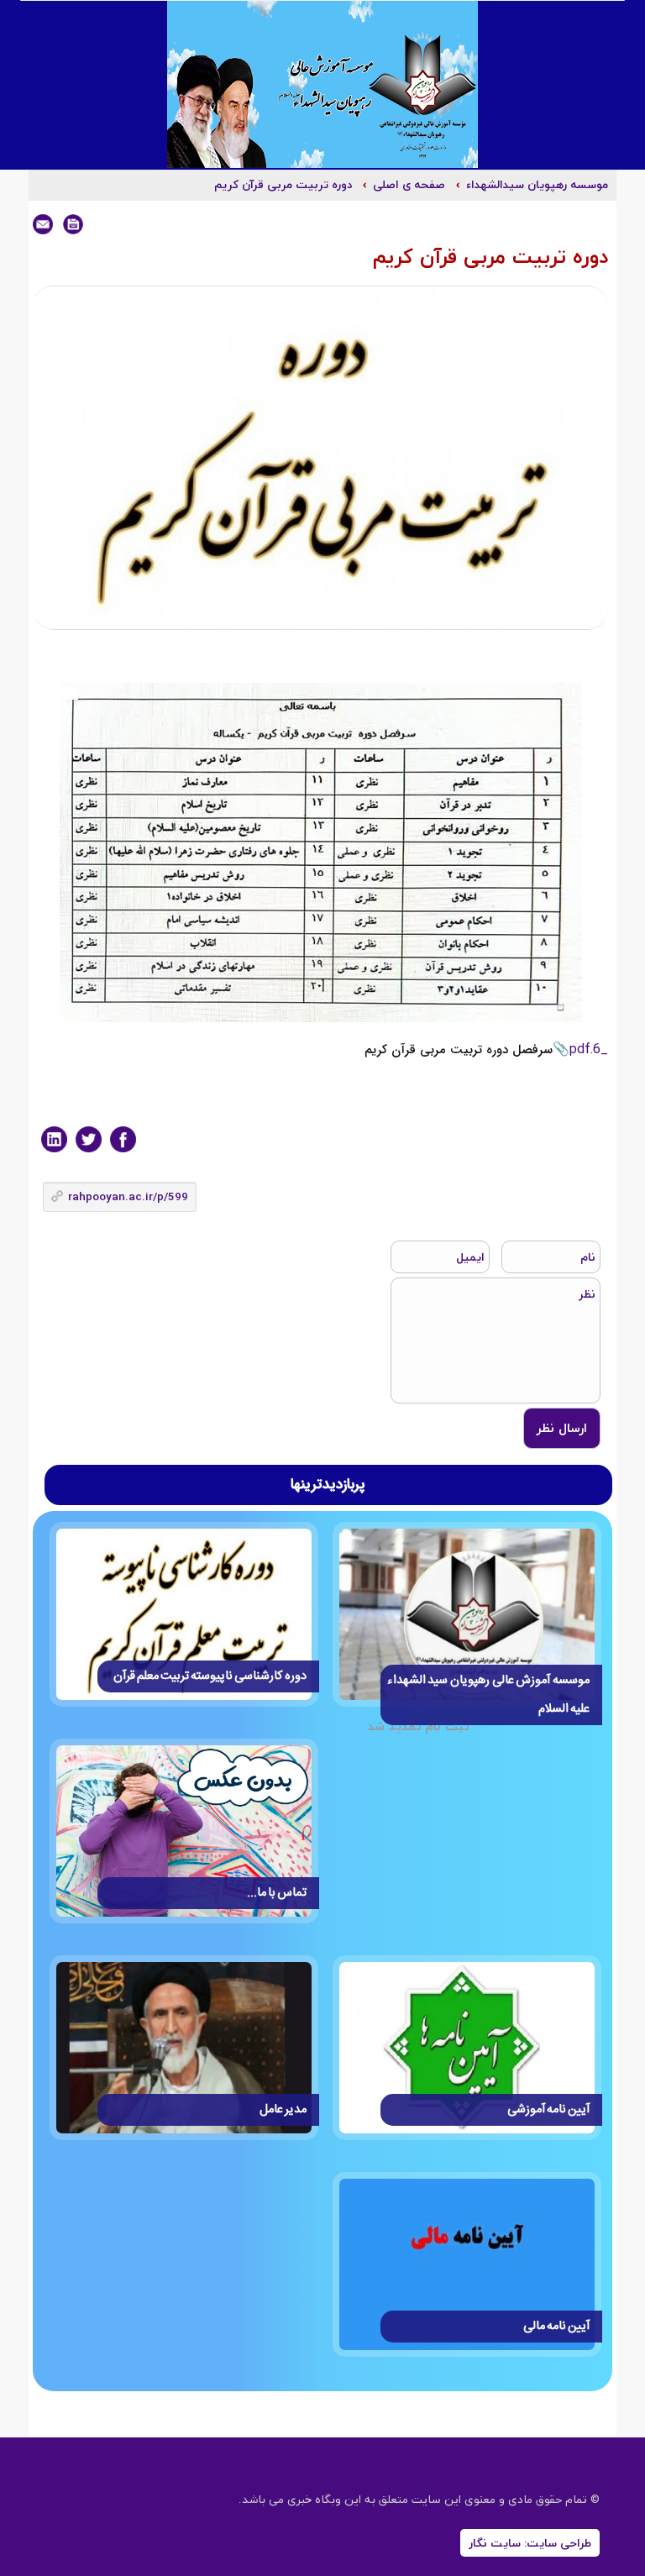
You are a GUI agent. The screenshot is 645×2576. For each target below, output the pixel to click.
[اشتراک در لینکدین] (54, 1139)
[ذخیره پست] (73, 224)
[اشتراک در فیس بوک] (123, 1139)
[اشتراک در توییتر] (89, 1139)
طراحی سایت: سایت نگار (530, 2543)
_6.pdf (589, 1049)
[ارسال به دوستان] (43, 224)
